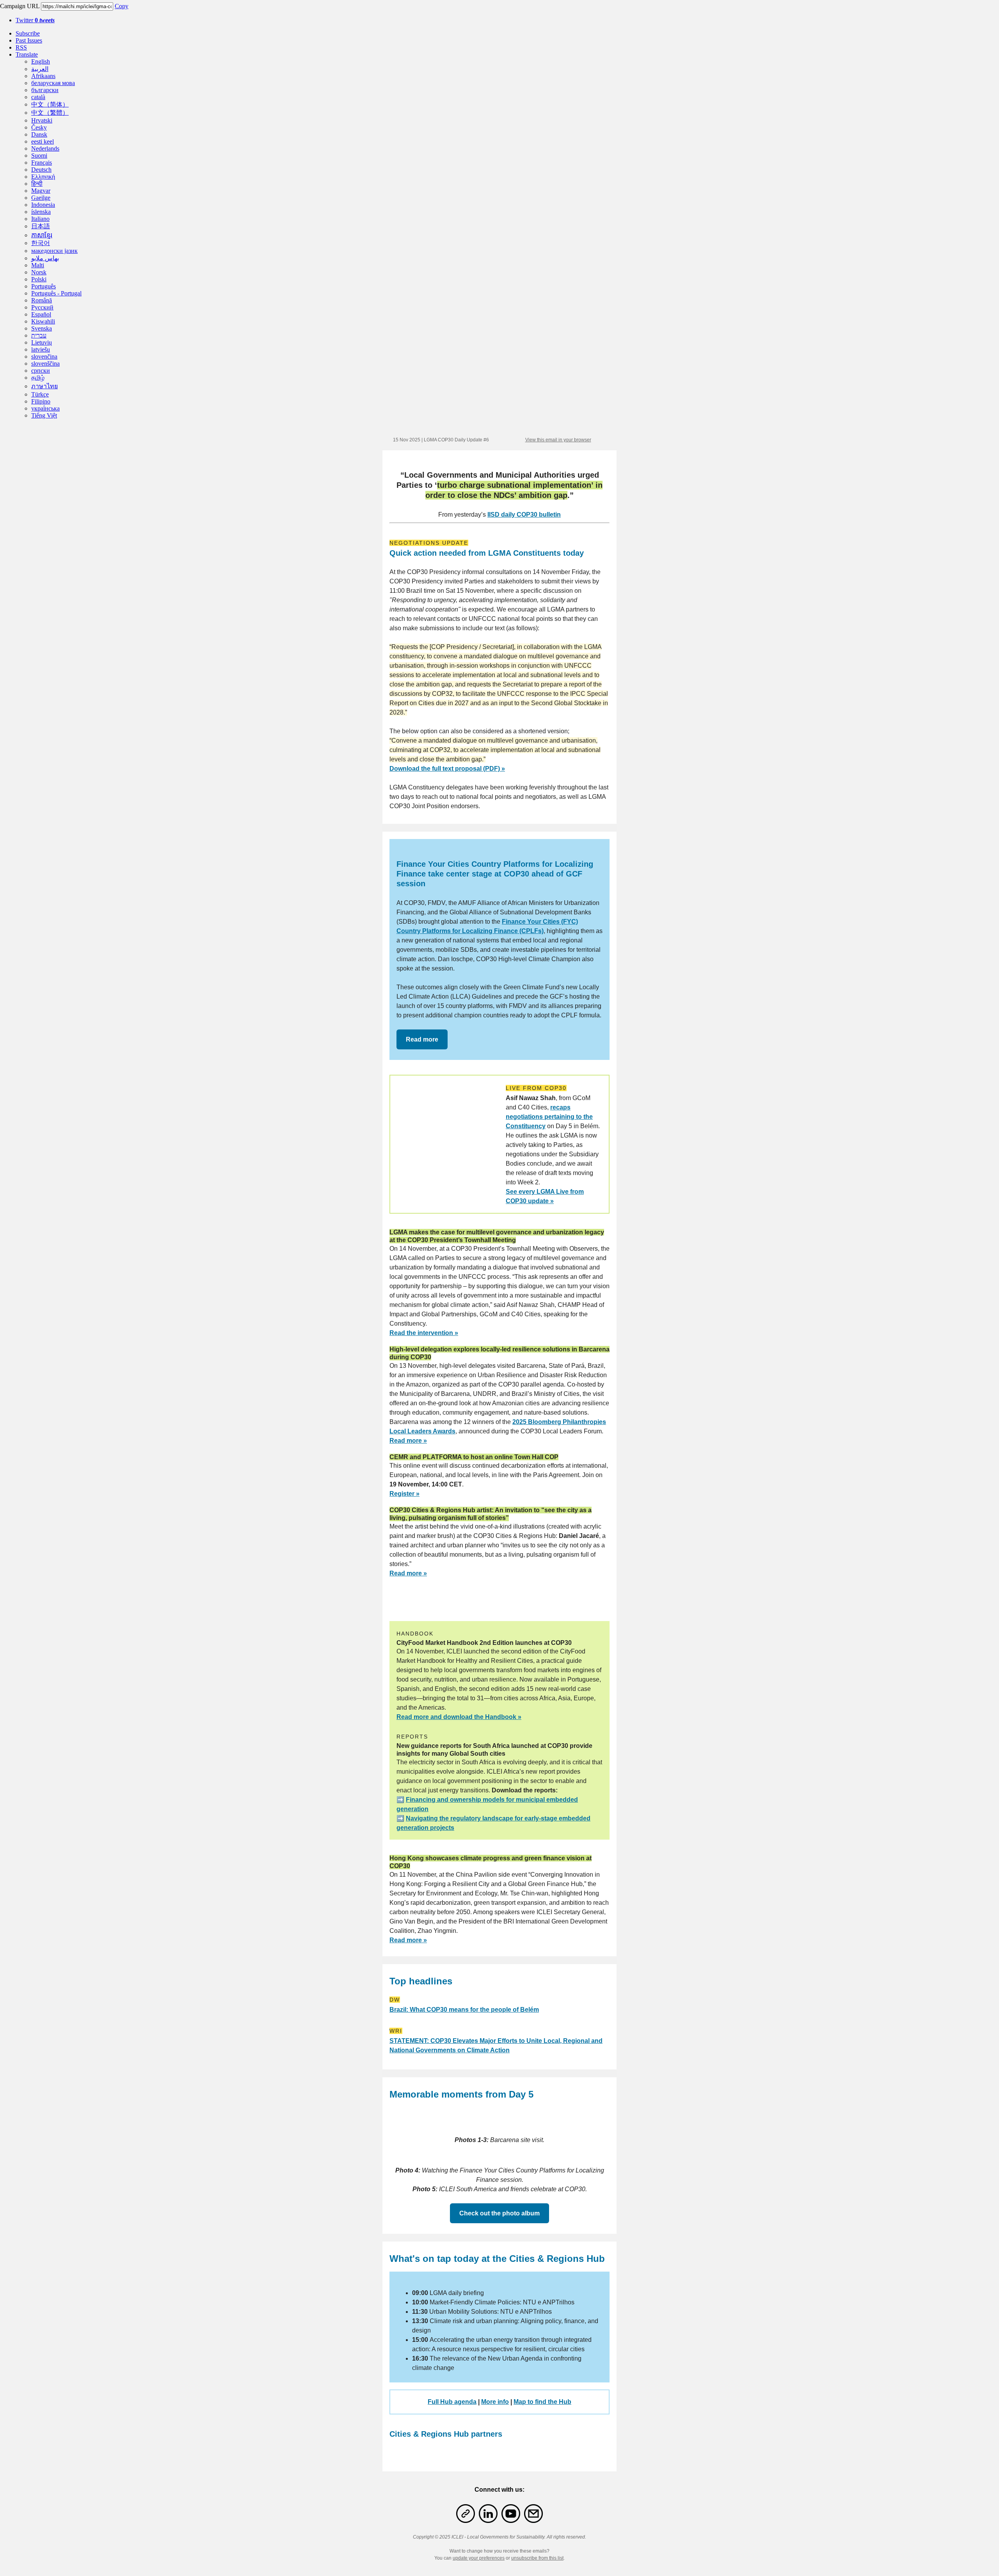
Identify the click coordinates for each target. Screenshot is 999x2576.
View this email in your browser (558, 440)
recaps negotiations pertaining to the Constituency (549, 1117)
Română (42, 300)
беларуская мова (53, 83)
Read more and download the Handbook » (459, 1717)
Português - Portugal (56, 293)
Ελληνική (43, 177)
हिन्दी (37, 184)
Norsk (39, 272)
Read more (422, 1039)
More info (495, 2402)
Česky (39, 127)
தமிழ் (38, 378)
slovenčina (44, 356)
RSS (21, 47)
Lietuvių (42, 342)
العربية (40, 69)
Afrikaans (43, 76)
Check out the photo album (499, 2213)
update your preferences (479, 2558)
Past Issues (29, 40)
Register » (404, 1494)
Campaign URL (20, 6)
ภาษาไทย (44, 386)
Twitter (35, 20)
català (38, 97)
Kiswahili (43, 321)
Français (42, 163)
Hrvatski (42, 120)
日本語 (41, 226)
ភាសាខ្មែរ (42, 235)
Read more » (408, 1441)
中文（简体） (50, 104)
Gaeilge (41, 198)
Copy (122, 6)
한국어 (41, 243)
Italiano (40, 219)
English (41, 61)
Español (41, 314)
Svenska (42, 328)
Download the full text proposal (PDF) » (447, 769)
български (45, 90)
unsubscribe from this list (537, 2558)
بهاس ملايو (45, 258)
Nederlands (45, 148)
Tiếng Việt (44, 415)
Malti (38, 265)
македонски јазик (54, 251)
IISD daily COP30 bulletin (524, 515)
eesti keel (43, 141)
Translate (27, 54)
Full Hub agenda (452, 2402)
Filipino (41, 401)
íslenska (41, 212)
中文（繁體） (50, 113)
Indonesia (43, 205)
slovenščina (45, 364)
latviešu (41, 349)
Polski (39, 279)
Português (44, 286)
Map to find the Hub (542, 2402)
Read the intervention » (424, 1333)
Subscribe (28, 33)
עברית (39, 335)
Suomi (39, 156)
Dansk (39, 134)
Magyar (41, 191)
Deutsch (41, 170)
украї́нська (45, 408)
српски (41, 371)
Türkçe (40, 394)
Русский (42, 307)
